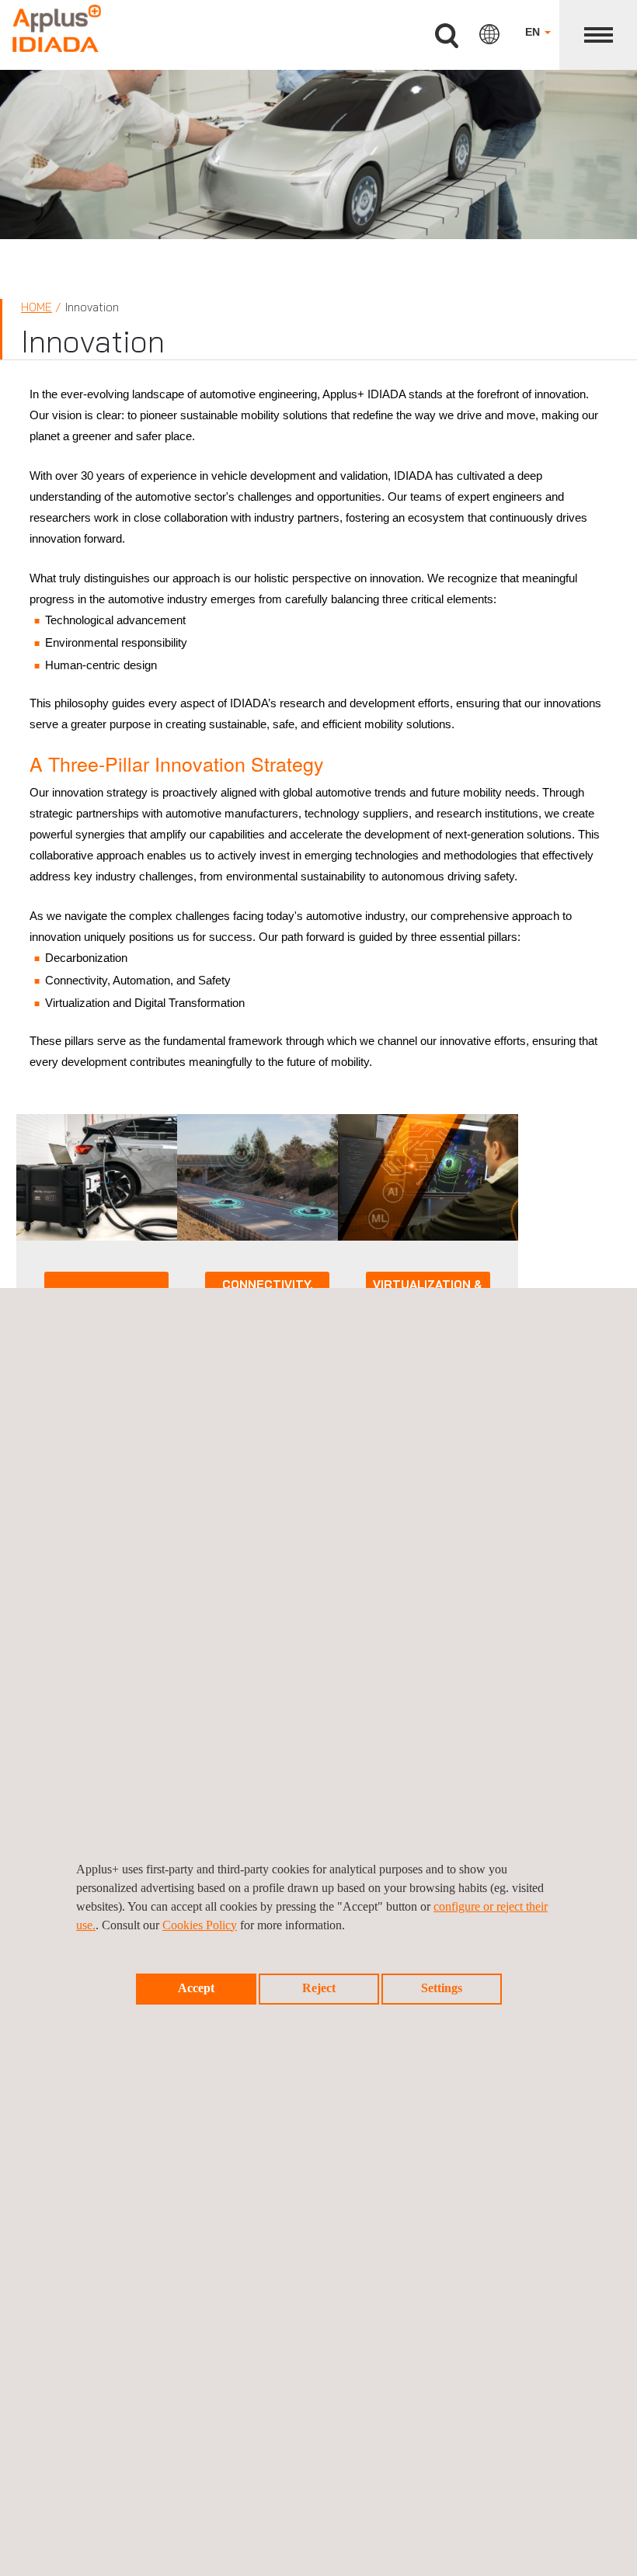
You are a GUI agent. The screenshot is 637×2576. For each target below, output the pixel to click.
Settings (442, 1988)
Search (447, 36)
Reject (319, 1988)
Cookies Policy (200, 1925)
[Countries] (489, 34)
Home (37, 307)
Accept (196, 1988)
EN (534, 32)
